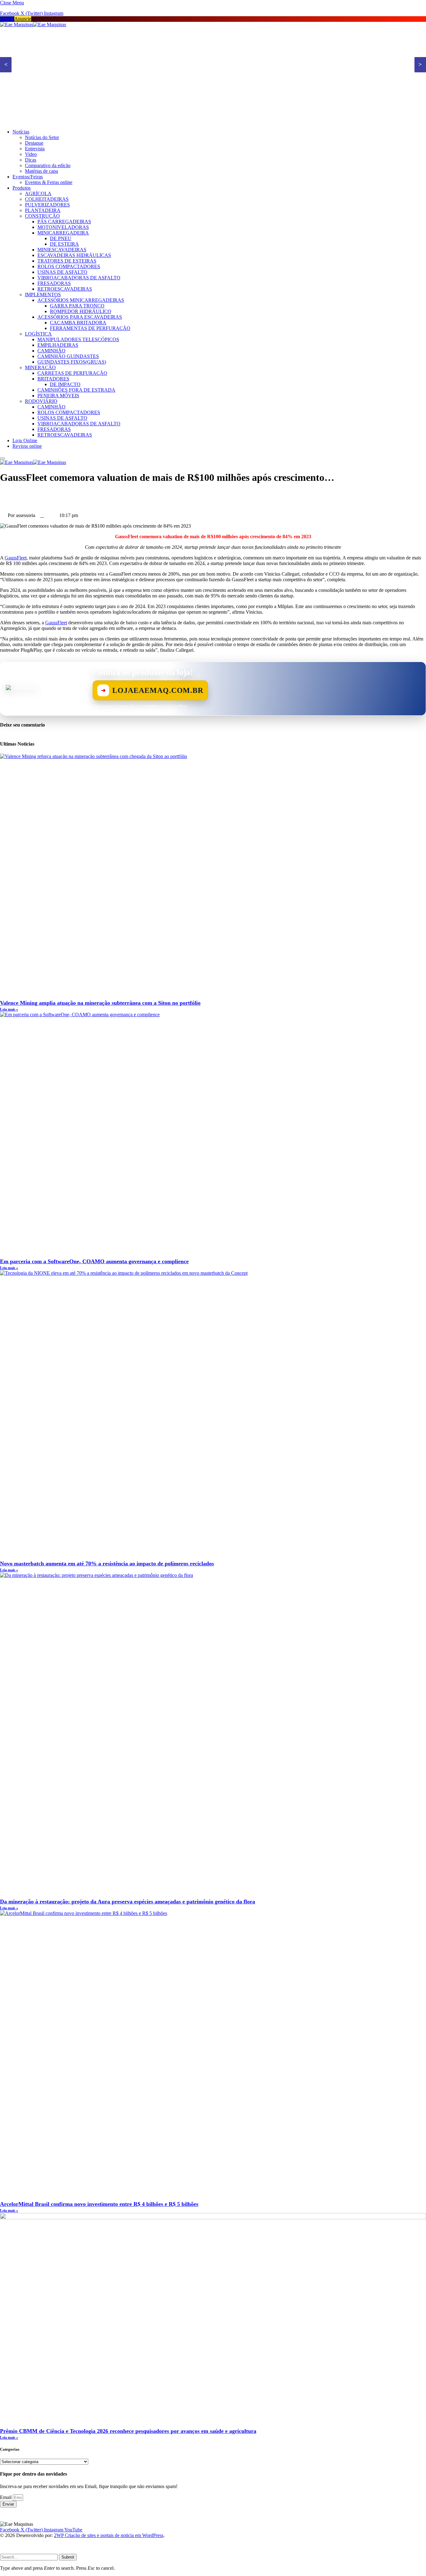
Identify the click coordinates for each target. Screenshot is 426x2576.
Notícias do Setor (42, 137)
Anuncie (23, 19)
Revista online (27, 446)
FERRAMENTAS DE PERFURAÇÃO (90, 328)
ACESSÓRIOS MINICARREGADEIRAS (81, 300)
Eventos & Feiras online (49, 182)
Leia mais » (9, 1009)
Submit (68, 2557)
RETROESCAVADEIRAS (65, 289)
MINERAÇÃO (40, 367)
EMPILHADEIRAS (58, 345)
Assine (7, 19)
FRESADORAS (54, 283)
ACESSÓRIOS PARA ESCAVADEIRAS (80, 317)
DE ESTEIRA (64, 244)
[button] (213, 493)
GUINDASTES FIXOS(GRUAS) (72, 362)
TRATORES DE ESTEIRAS (67, 261)
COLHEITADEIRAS (47, 199)
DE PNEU (61, 238)
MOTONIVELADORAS (63, 227)
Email (6, 2497)
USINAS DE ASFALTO (62, 272)
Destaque (34, 143)
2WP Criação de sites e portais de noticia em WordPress (109, 2535)
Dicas (31, 160)
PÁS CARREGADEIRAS (64, 222)
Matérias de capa (41, 171)
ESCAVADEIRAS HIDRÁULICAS (74, 255)
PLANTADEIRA (43, 210)
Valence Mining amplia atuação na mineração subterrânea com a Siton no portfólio (100, 1003)
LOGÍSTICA (38, 334)
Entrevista (35, 149)
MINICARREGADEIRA (63, 233)
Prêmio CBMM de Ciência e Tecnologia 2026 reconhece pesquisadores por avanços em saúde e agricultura (128, 2431)
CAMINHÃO (51, 351)
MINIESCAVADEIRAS (62, 250)
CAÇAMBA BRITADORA (78, 323)
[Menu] (2, 458)
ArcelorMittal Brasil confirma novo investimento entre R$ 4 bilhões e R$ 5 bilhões (99, 2204)
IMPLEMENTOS (43, 295)
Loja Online (25, 440)
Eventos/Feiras (28, 177)
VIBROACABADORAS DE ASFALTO (79, 278)
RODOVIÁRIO (41, 401)
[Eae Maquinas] (33, 24)
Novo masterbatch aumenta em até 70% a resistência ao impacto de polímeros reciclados (107, 1563)
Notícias (21, 132)
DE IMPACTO (65, 384)
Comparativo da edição (48, 165)
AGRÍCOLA (38, 193)
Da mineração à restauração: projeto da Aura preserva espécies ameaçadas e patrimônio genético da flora (128, 1902)
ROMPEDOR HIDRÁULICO (81, 311)
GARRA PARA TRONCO (77, 306)
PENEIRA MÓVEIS (58, 396)
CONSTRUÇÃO (42, 216)
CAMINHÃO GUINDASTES (68, 356)
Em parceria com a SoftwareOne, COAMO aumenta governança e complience (94, 1261)
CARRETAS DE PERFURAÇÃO (72, 373)
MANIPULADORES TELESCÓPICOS (78, 339)
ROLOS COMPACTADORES (69, 266)
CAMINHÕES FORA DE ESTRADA (76, 390)
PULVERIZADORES (47, 205)
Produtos (22, 188)
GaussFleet (16, 558)
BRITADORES (53, 379)
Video (31, 154)
